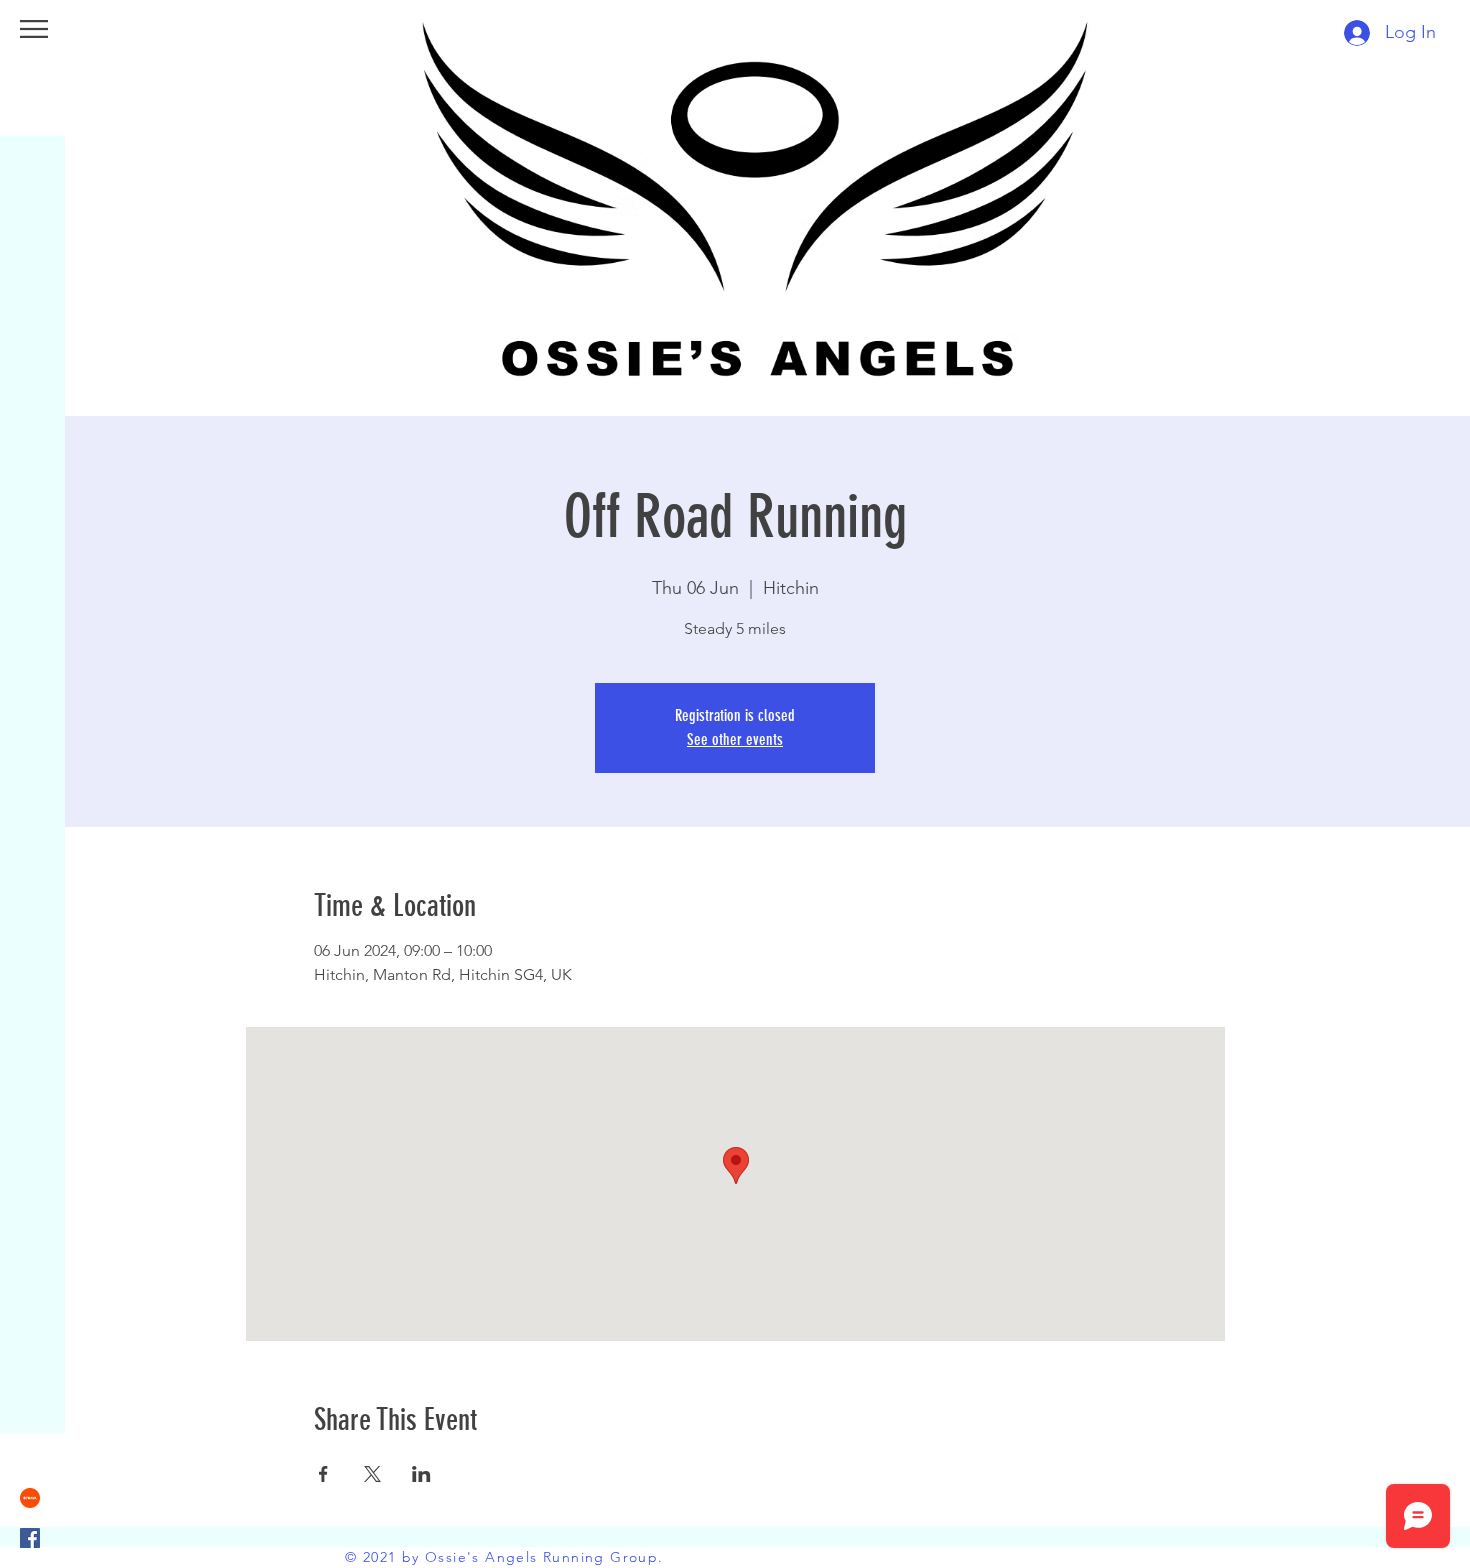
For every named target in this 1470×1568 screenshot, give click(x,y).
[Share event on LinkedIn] (421, 1474)
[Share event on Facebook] (323, 1474)
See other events (735, 739)
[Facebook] (30, 1538)
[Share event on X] (372, 1474)
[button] (34, 29)
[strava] (30, 1498)
